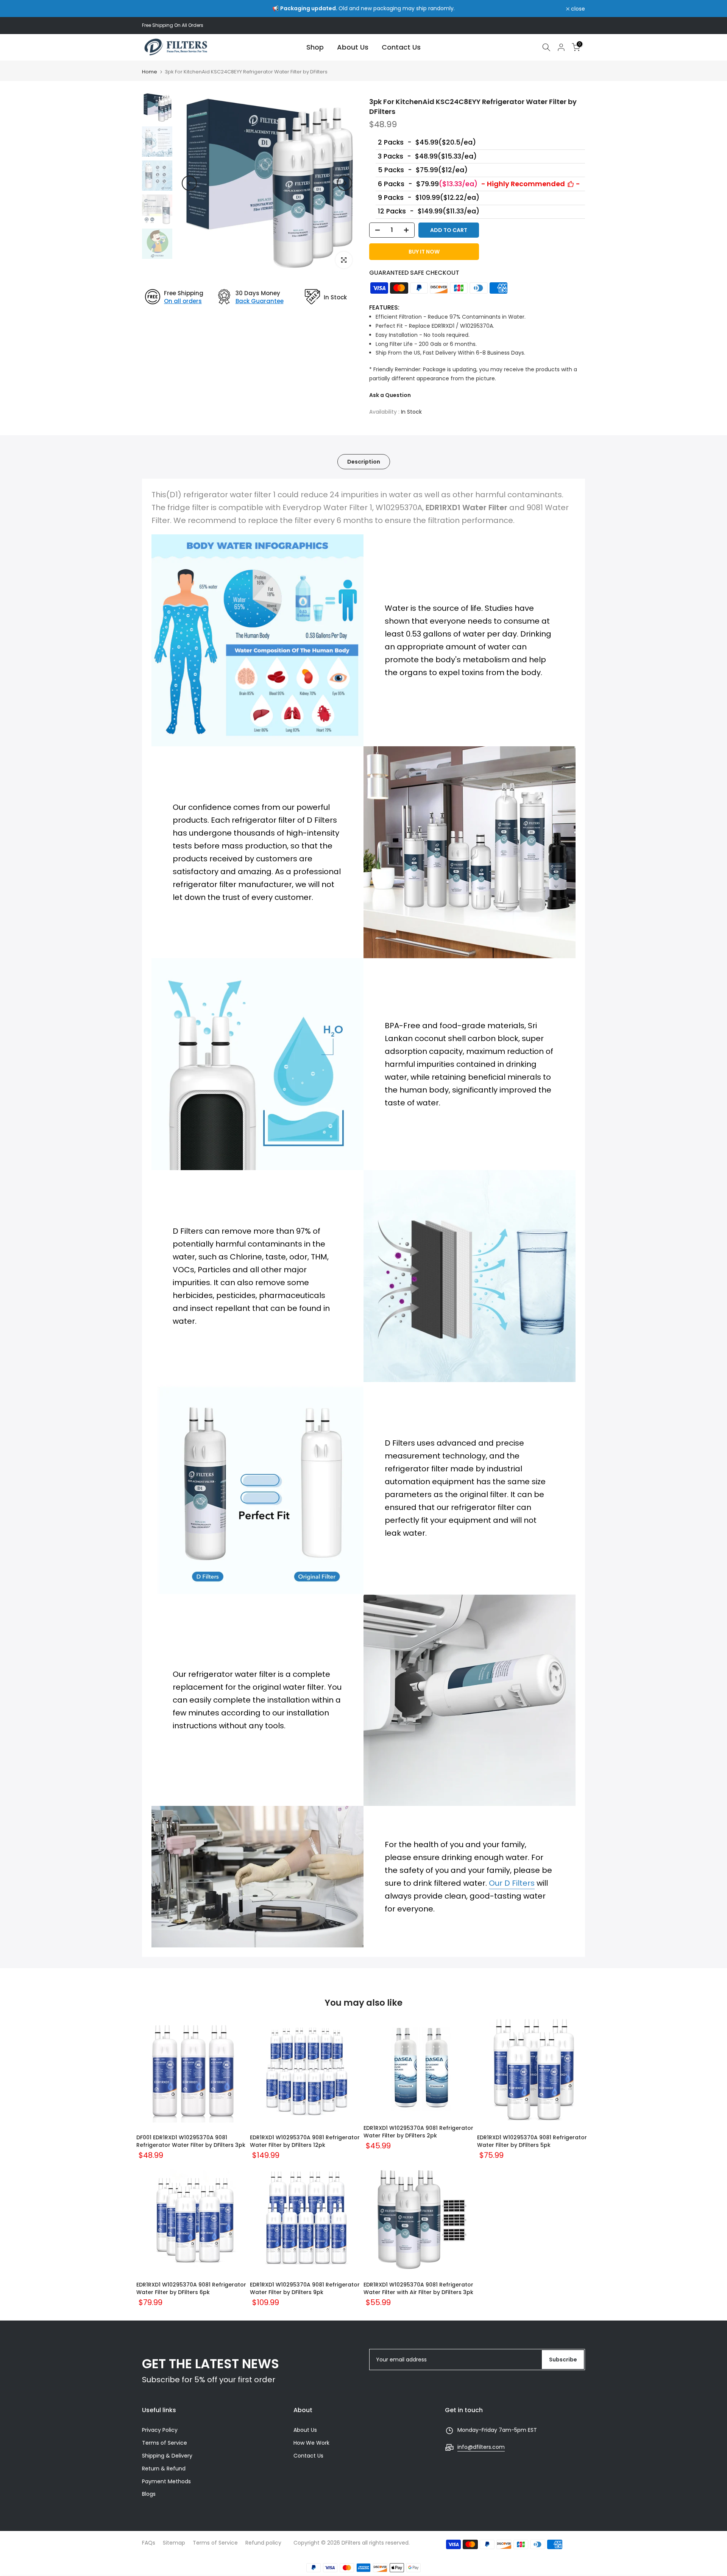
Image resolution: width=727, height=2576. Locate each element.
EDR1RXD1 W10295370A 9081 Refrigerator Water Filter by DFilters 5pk (532, 2141)
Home (150, 72)
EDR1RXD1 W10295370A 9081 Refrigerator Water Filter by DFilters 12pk (305, 2141)
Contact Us (401, 47)
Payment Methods (166, 2481)
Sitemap (174, 2543)
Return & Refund (164, 2469)
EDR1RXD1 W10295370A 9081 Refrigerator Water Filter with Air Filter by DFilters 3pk (418, 2288)
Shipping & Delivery (167, 2456)
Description (364, 462)
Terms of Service (165, 2443)
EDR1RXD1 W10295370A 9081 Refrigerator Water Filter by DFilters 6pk (191, 2288)
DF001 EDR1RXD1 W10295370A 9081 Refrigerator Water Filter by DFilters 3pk (191, 2141)
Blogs (149, 2494)
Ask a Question (390, 395)
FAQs (149, 2543)
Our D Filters (512, 1883)
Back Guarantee (260, 301)
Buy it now (424, 252)
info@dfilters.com (481, 2447)
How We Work (311, 2443)
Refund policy (263, 2543)
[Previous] (189, 183)
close (153, 9)
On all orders (183, 301)
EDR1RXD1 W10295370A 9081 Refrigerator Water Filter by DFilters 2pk (418, 2132)
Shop (315, 47)
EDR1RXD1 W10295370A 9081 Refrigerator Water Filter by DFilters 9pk (305, 2288)
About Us (353, 47)
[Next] (345, 183)
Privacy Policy (160, 2430)
